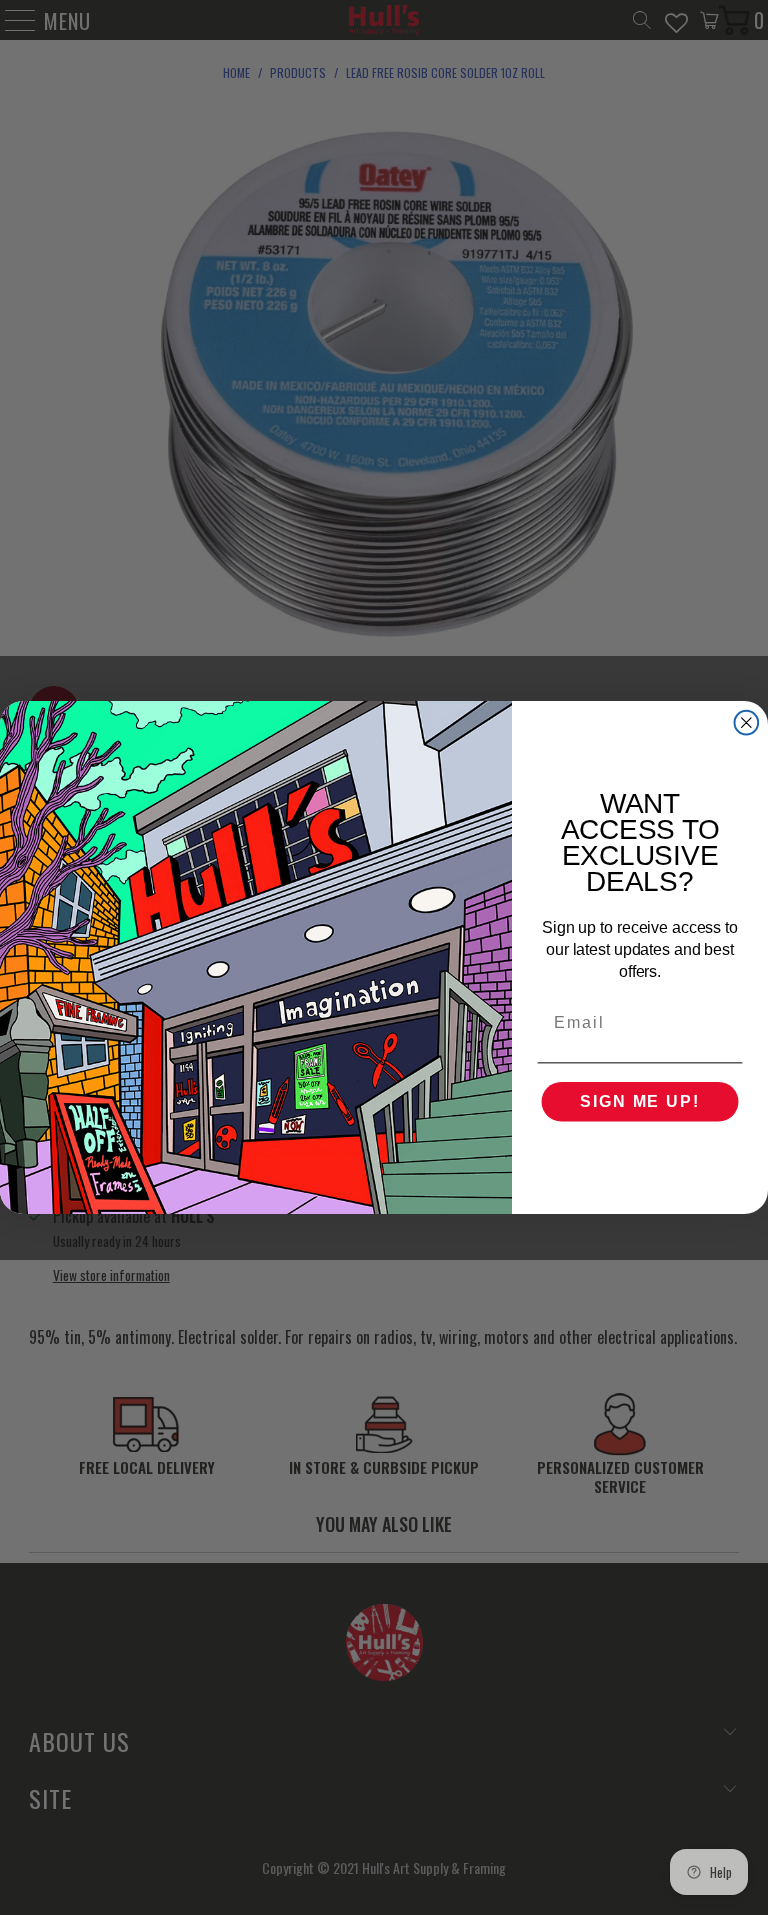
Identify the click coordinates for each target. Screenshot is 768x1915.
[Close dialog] (747, 723)
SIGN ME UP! (639, 1101)
